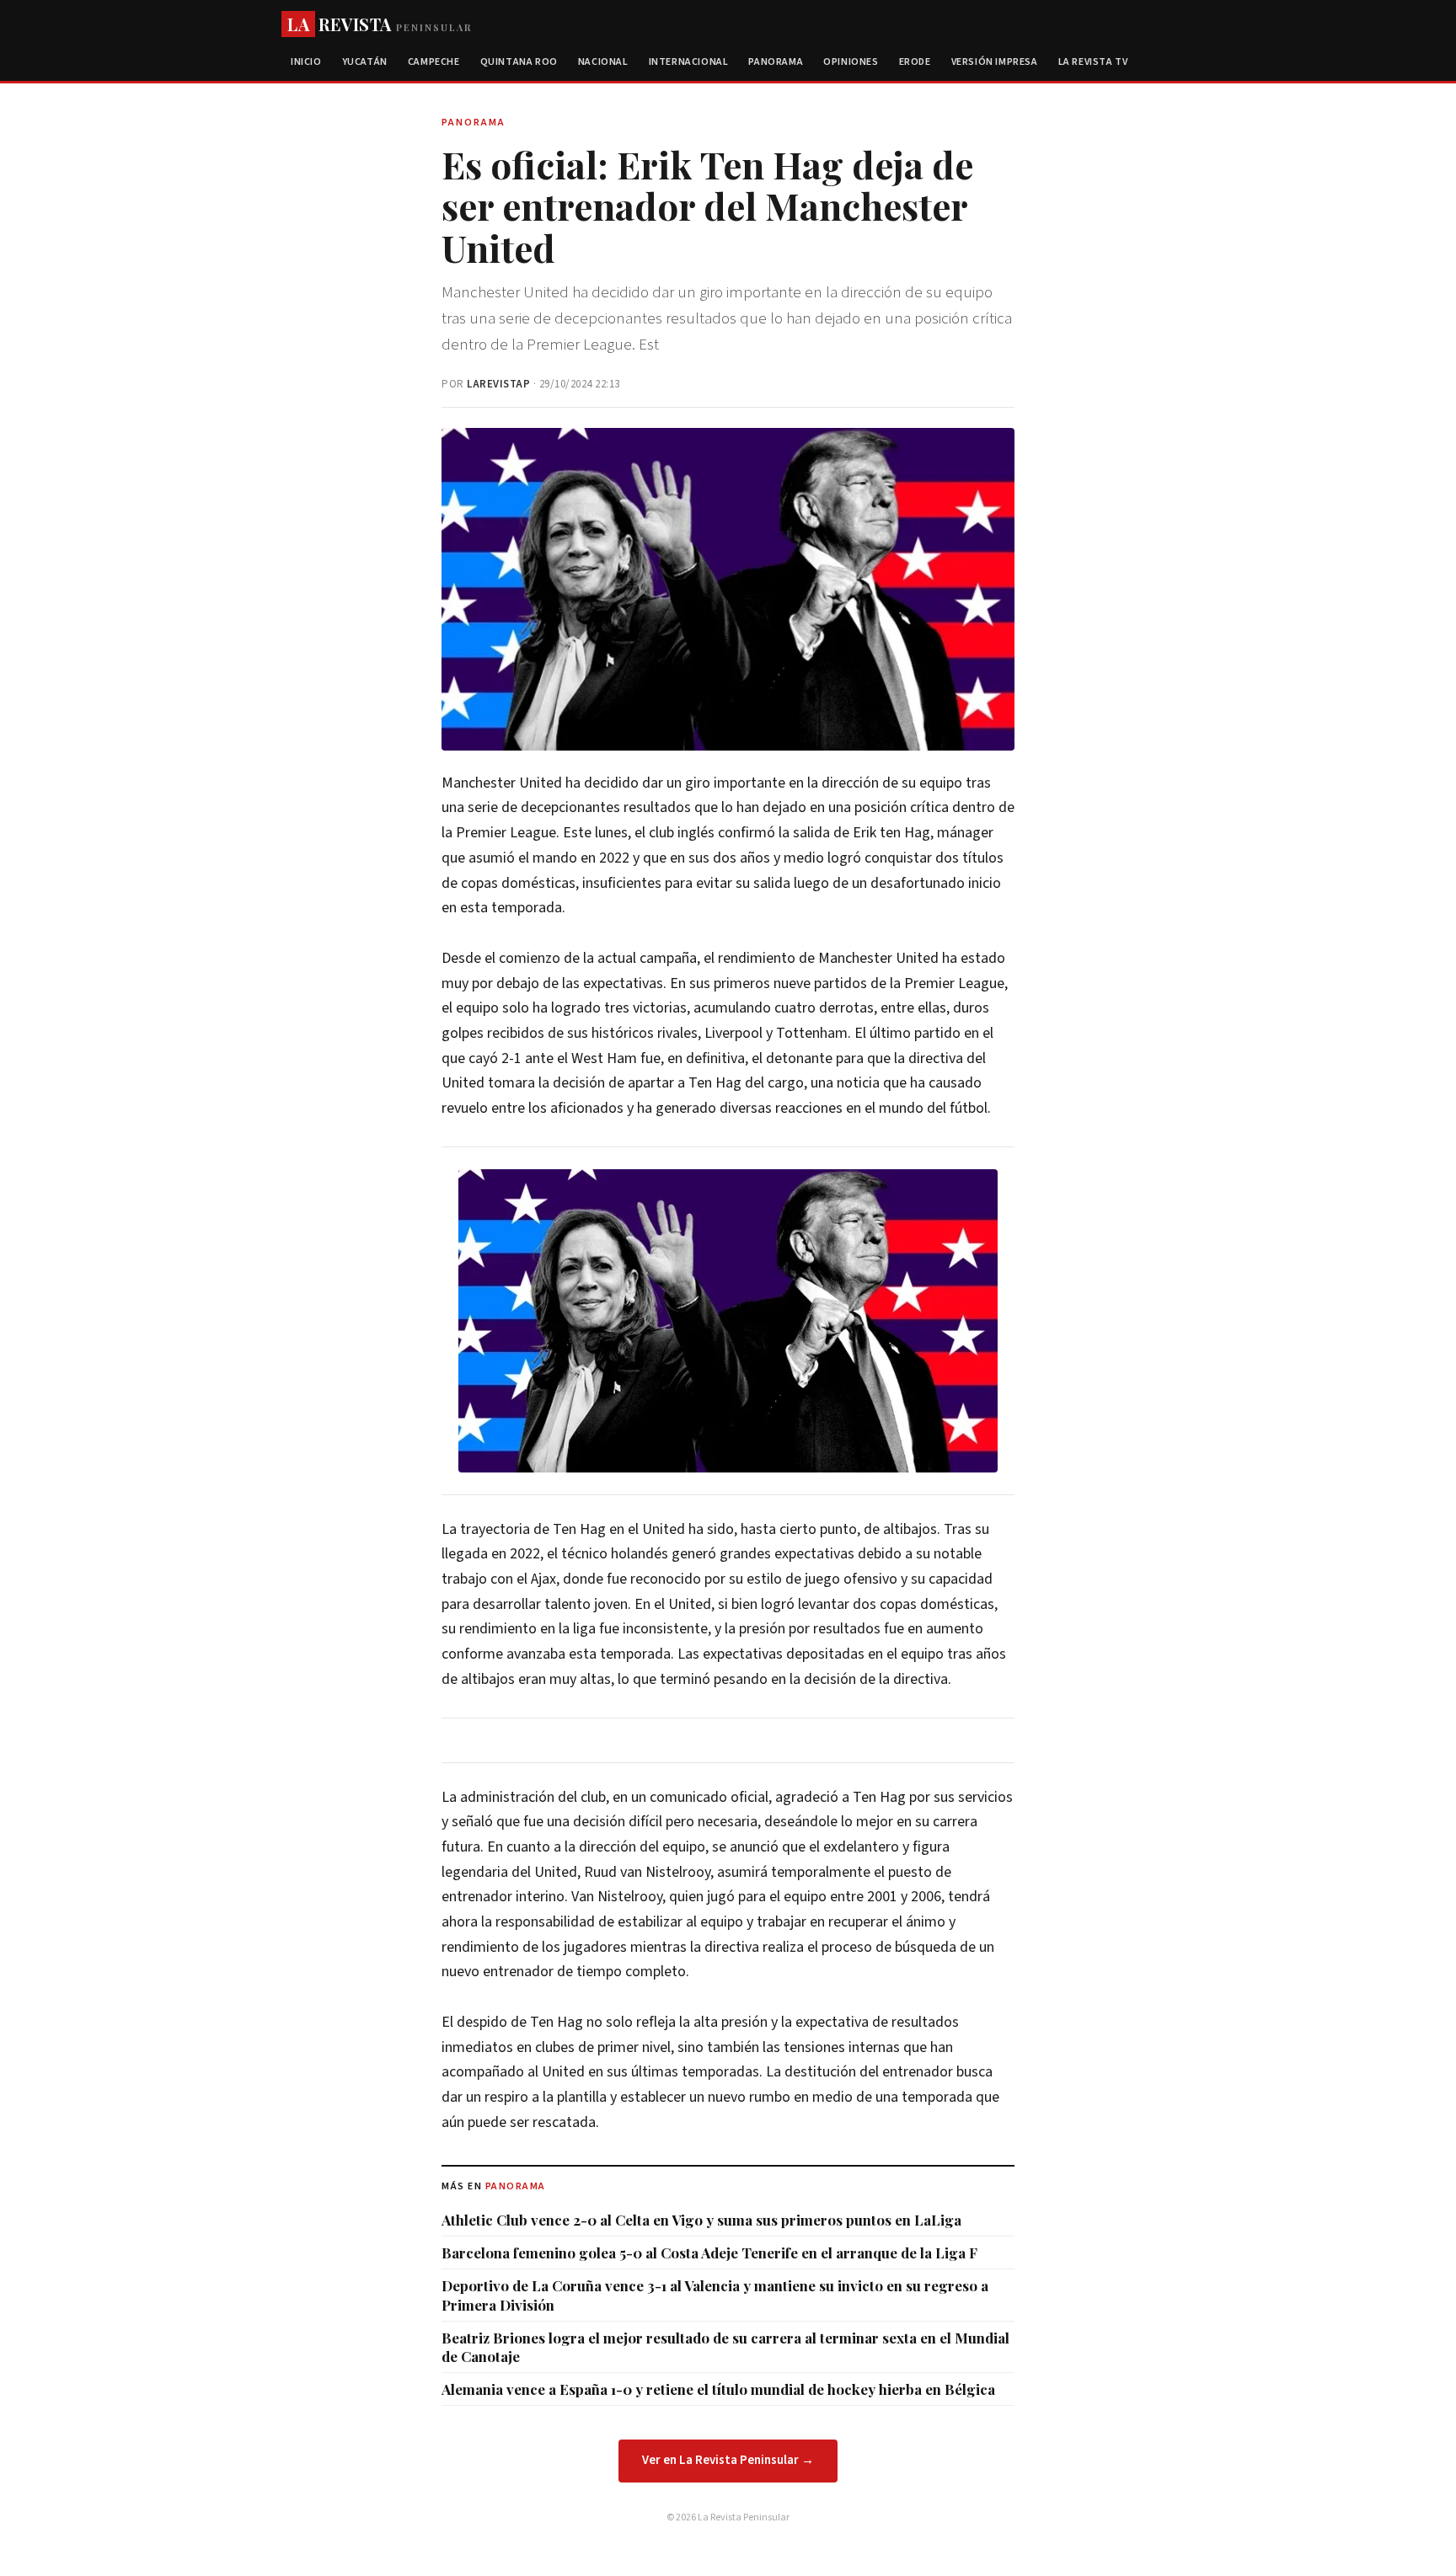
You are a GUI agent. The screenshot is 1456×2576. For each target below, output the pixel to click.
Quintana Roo (519, 62)
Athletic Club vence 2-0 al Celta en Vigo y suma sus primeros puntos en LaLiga (701, 2220)
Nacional (603, 62)
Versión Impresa (995, 62)
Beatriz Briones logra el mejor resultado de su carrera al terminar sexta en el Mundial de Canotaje (725, 2347)
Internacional (689, 62)
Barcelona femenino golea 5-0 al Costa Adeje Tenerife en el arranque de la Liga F (709, 2253)
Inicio (306, 62)
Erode (915, 62)
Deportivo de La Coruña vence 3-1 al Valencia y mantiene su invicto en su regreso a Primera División (715, 2295)
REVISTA (380, 24)
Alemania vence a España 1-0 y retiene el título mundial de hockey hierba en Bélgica (718, 2389)
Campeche (434, 62)
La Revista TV (1093, 62)
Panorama (776, 62)
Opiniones (851, 62)
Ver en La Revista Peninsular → (728, 2460)
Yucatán (365, 62)
